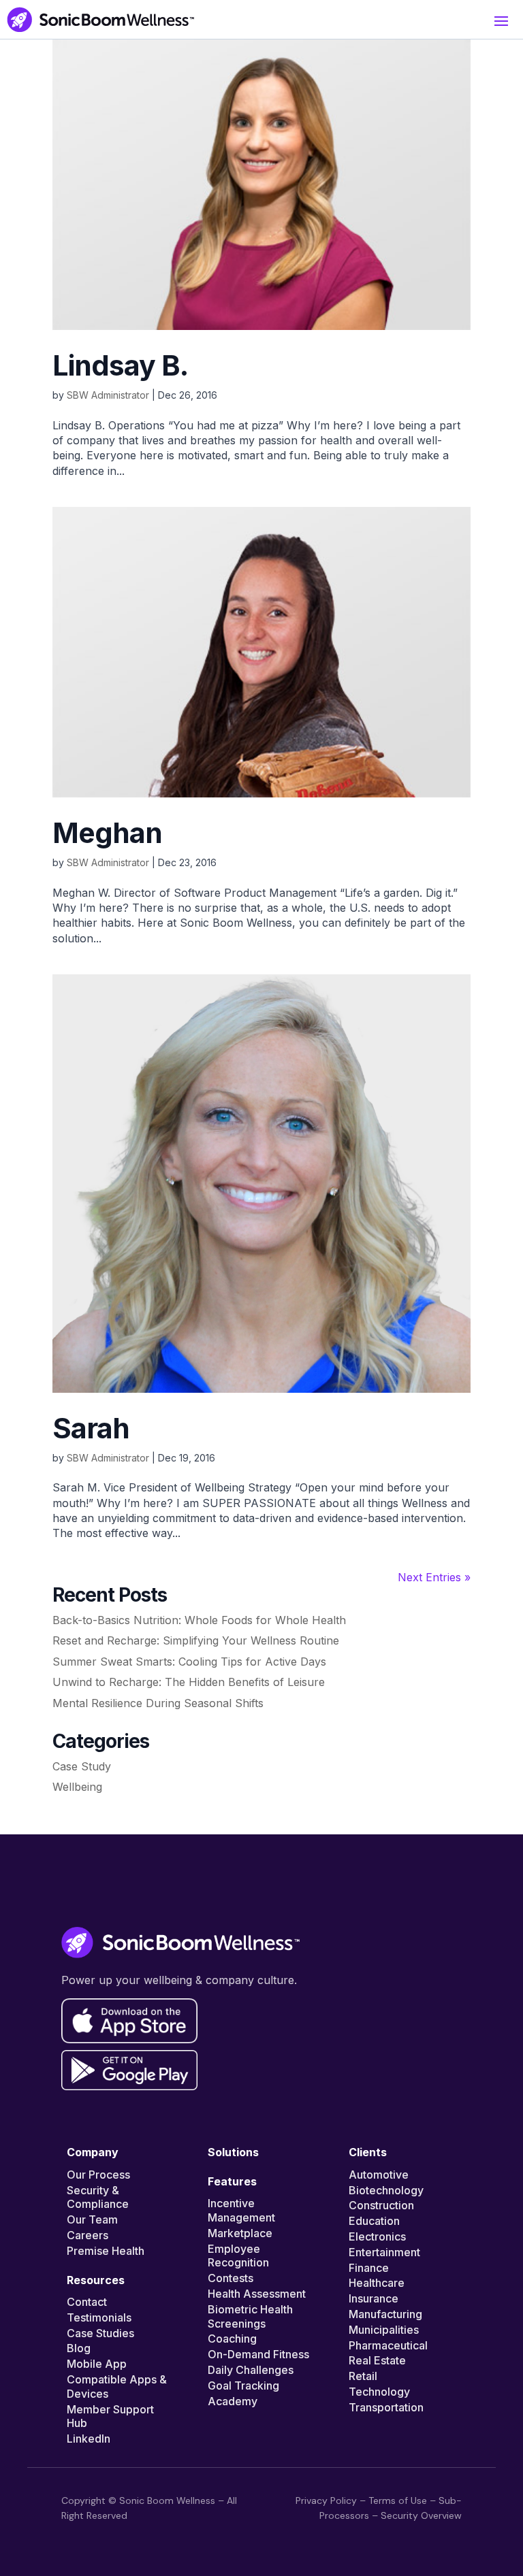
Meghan (107, 833)
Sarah (91, 1428)
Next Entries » (434, 1577)
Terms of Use (398, 2500)
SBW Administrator (108, 395)
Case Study (82, 1766)
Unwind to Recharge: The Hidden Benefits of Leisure (190, 1682)
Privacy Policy (326, 2500)
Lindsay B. (120, 365)
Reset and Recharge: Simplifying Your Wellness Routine (197, 1640)
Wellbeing (77, 1787)
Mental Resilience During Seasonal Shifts (160, 1703)
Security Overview (421, 2515)
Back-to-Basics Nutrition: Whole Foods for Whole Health (201, 1620)
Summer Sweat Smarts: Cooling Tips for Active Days (191, 1662)
